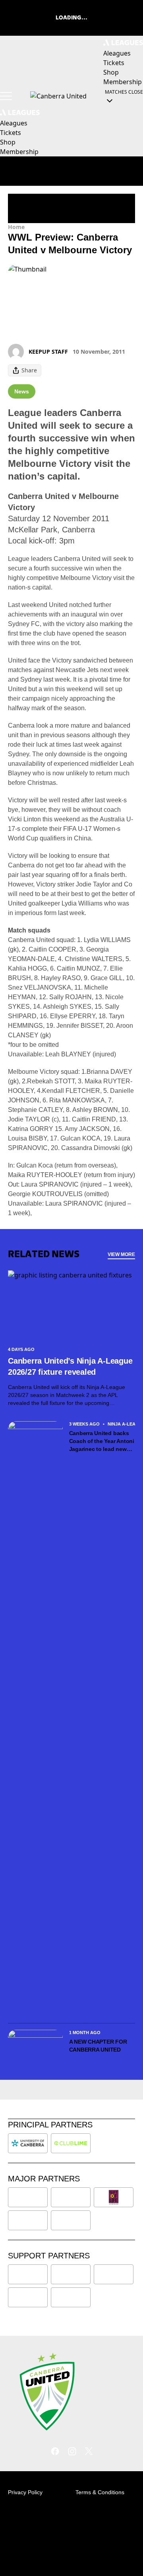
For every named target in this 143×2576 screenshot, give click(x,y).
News (22, 391)
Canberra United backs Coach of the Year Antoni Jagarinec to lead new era (102, 1441)
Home (16, 227)
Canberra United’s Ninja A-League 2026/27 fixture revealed (70, 1366)
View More (121, 1254)
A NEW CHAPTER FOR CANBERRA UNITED (98, 2046)
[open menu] (6, 96)
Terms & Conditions (100, 2492)
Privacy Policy (25, 2492)
